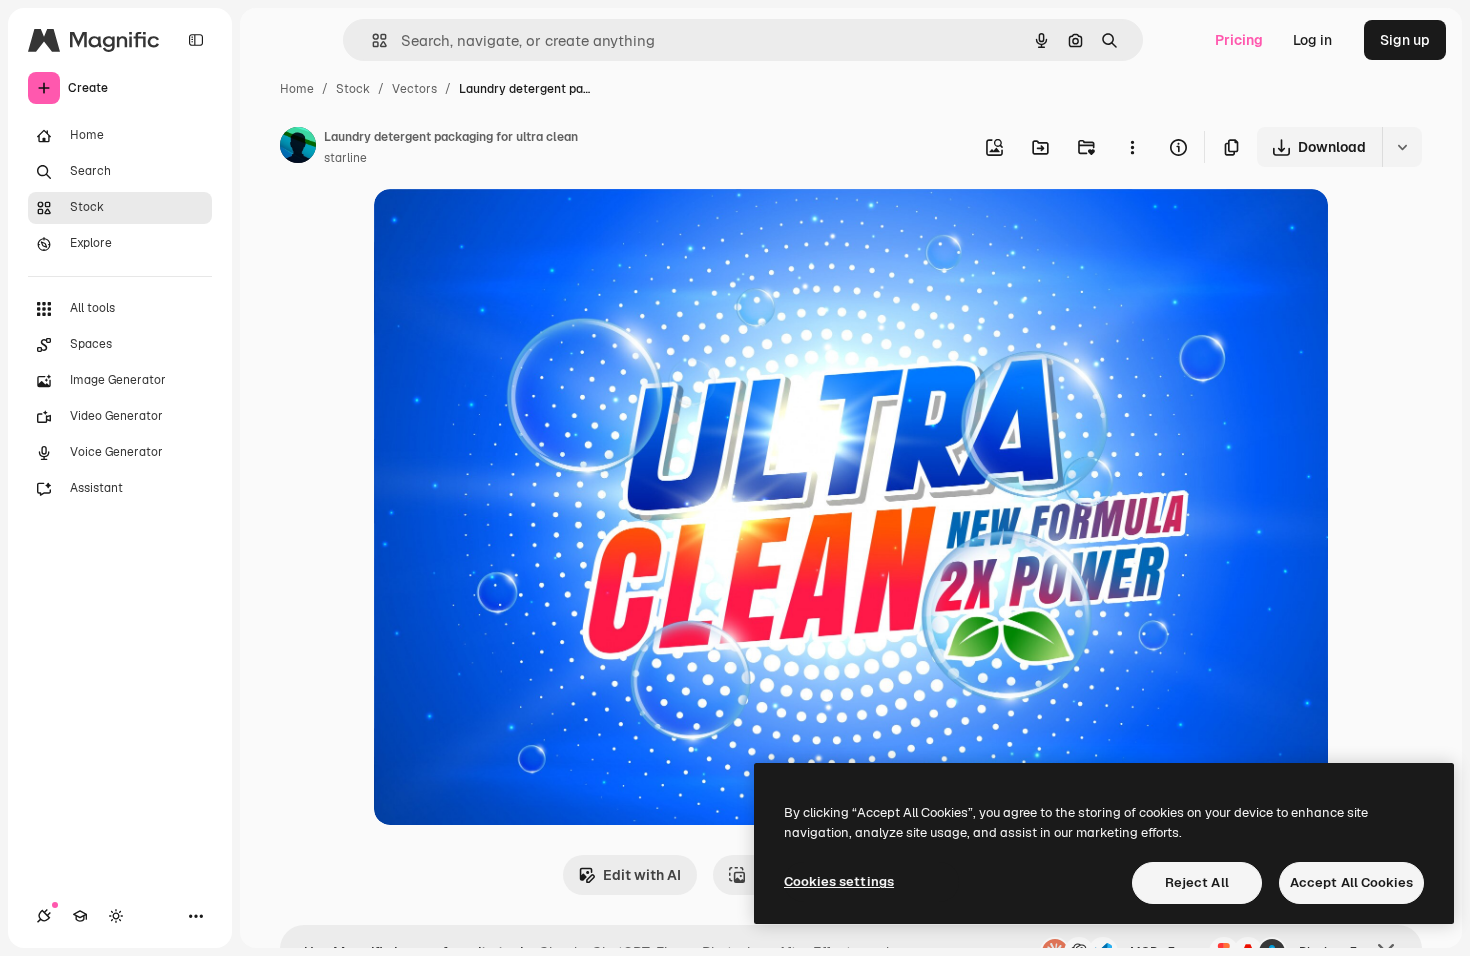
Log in (1312, 40)
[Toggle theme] (116, 916)
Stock (353, 89)
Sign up (1405, 40)
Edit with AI (642, 875)
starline (345, 158)
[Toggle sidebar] (196, 40)
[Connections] (44, 916)
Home (297, 89)
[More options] (1132, 147)
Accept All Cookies (1351, 882)
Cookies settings (839, 881)
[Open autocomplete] (371, 40)
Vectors (414, 89)
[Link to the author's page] (298, 148)
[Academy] (80, 916)
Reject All (1197, 882)
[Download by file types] (1402, 147)
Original (502, 227)
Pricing (1239, 40)
